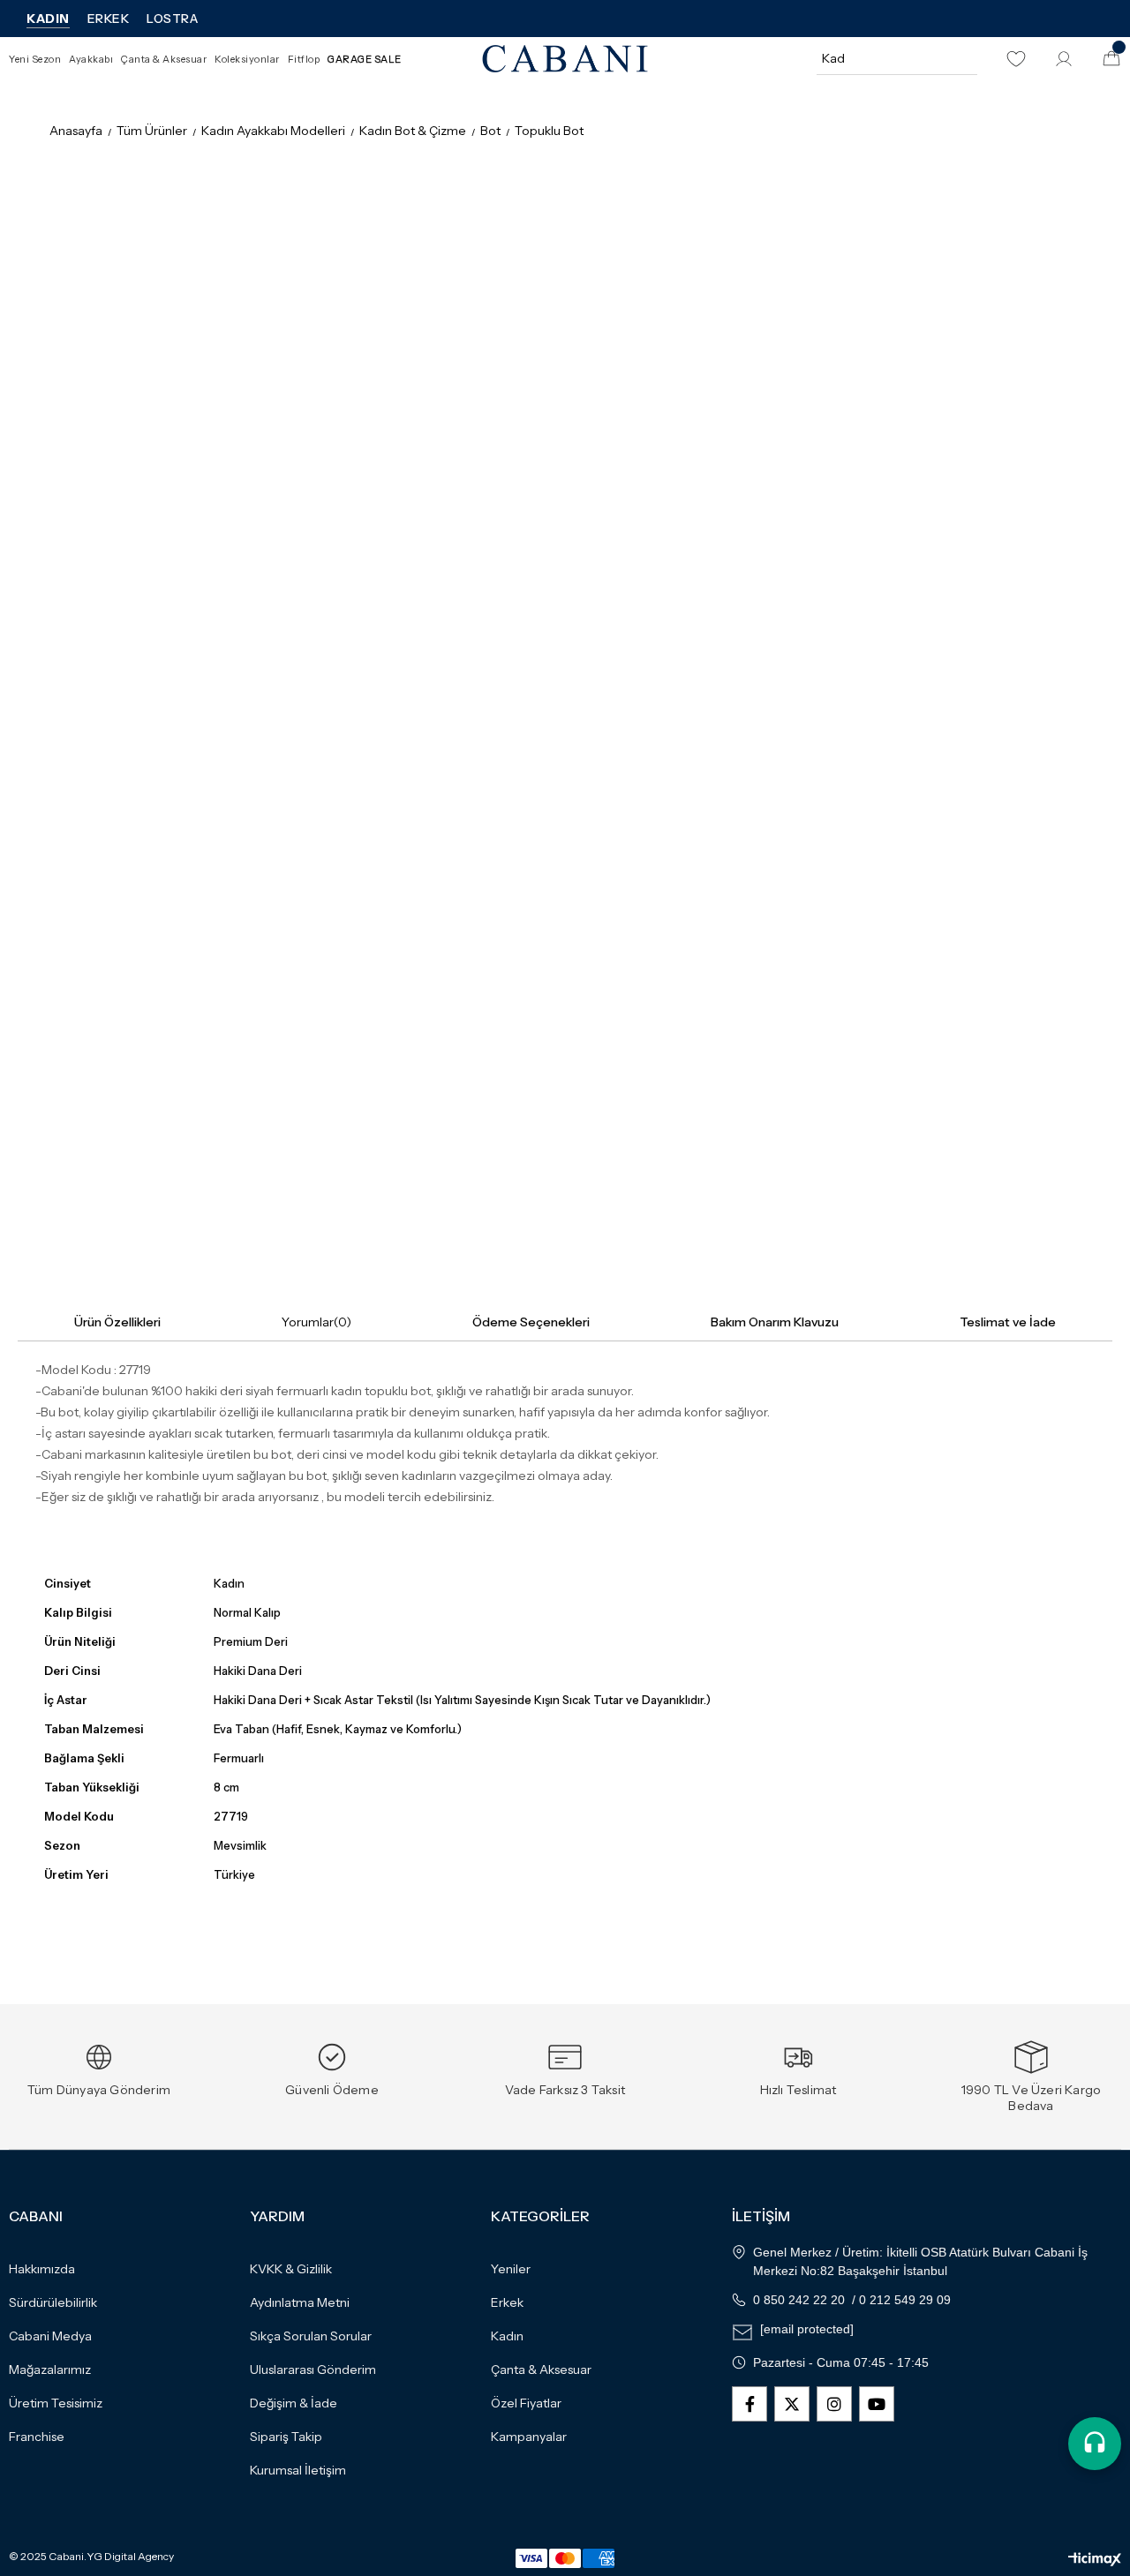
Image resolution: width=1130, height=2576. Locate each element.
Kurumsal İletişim (298, 2470)
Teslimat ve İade (1008, 1322)
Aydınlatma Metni (300, 2302)
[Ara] (961, 58)
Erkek (507, 2302)
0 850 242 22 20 (799, 2300)
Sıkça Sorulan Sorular (311, 2336)
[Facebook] (750, 2404)
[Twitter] (792, 2404)
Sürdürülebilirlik (53, 2302)
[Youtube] (877, 2404)
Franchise (37, 2437)
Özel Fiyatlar (526, 2403)
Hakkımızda (42, 2269)
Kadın (507, 2336)
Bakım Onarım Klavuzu (775, 1322)
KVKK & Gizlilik (291, 2269)
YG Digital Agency (130, 2557)
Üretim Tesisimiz (56, 2403)
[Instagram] (834, 2404)
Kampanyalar (529, 2437)
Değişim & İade (294, 2403)
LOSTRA (172, 19)
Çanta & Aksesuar (541, 2369)
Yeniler (511, 2269)
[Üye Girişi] (1064, 59)
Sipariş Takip (286, 2437)
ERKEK (109, 19)
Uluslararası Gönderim (313, 2369)
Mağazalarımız (50, 2369)
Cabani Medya (50, 2336)
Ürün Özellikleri (117, 1322)
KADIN (48, 19)
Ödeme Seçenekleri (531, 1322)
